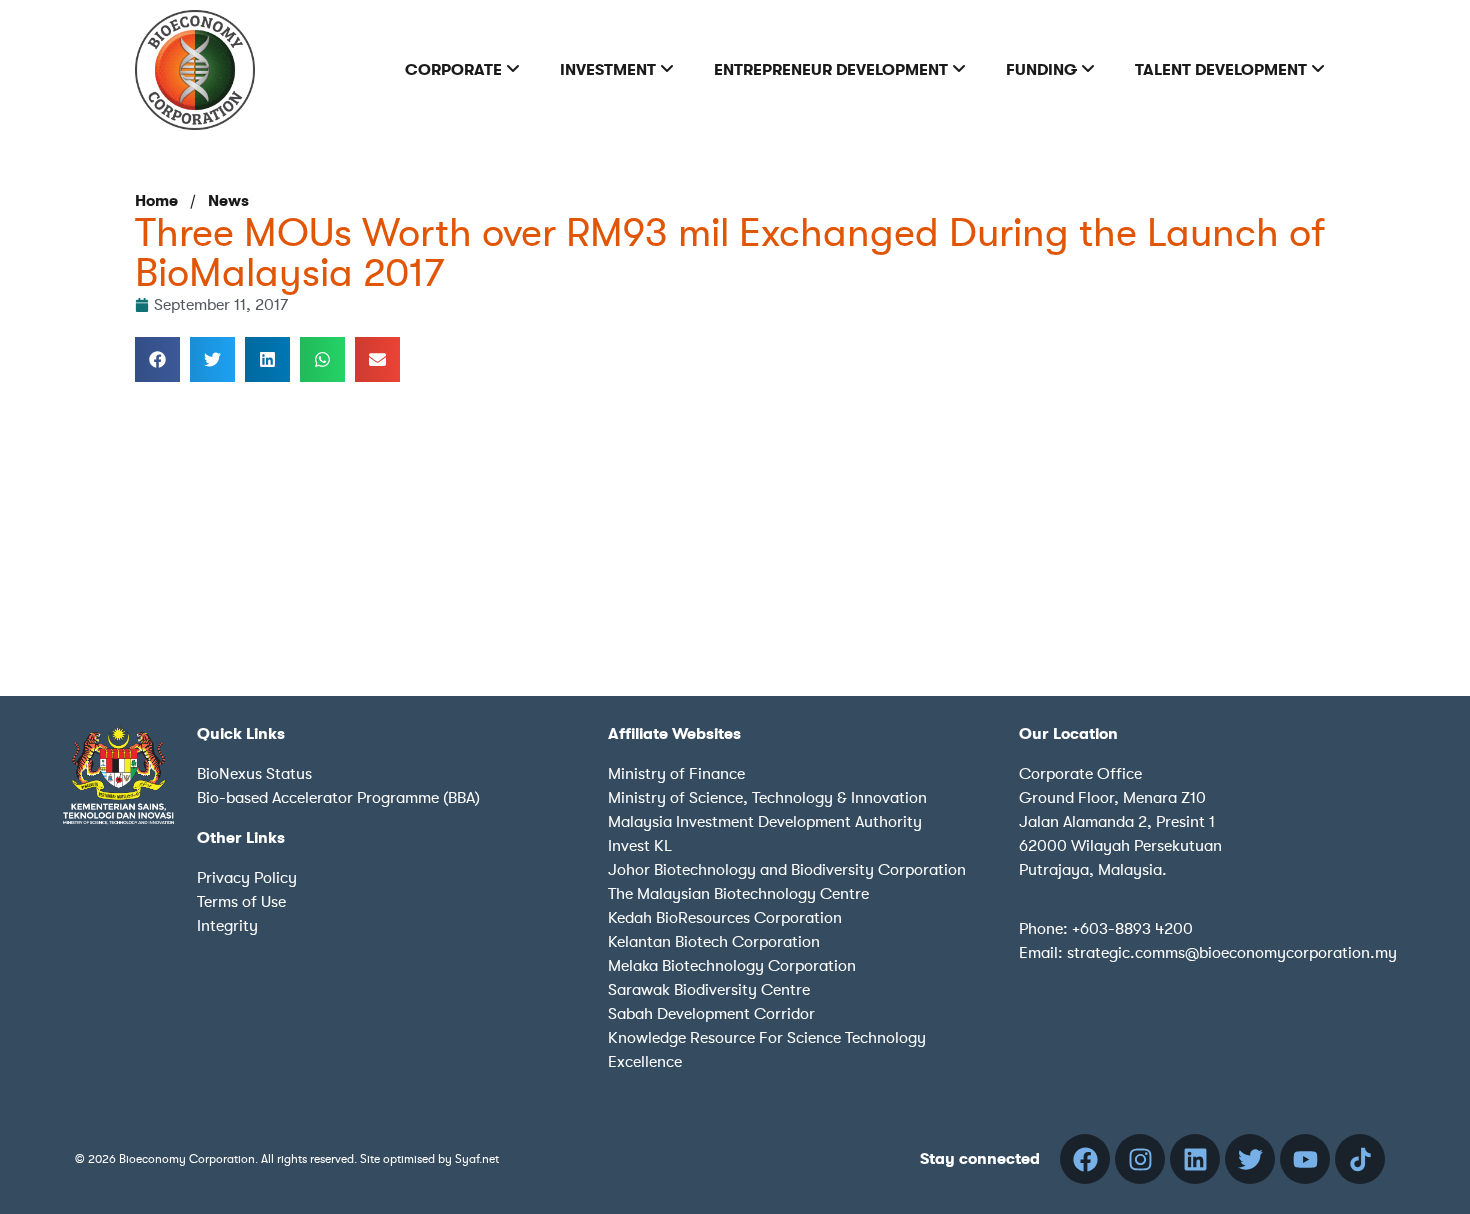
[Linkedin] (1195, 1159)
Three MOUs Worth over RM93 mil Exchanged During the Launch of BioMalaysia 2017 (730, 253)
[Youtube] (1305, 1159)
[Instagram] (1140, 1159)
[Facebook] (1085, 1159)
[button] (157, 359)
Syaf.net (477, 1159)
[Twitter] (1250, 1159)
